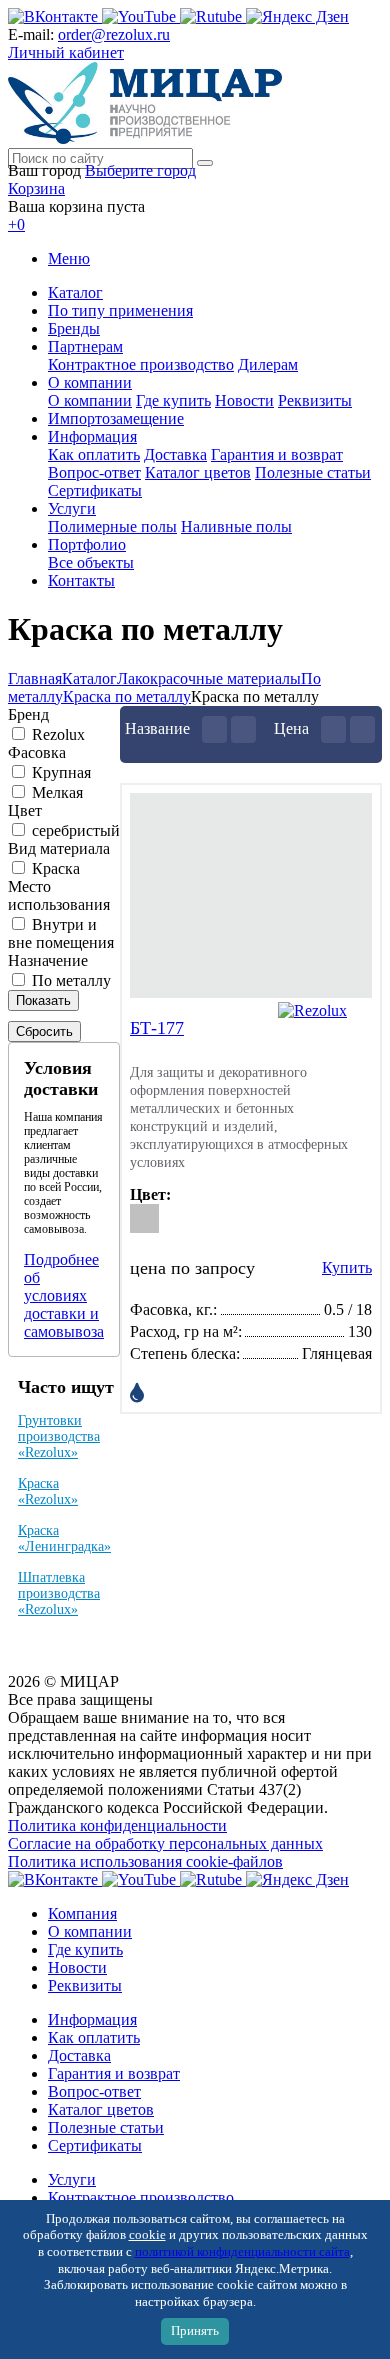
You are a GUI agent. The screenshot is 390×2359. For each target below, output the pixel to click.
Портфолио (87, 544)
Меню (69, 258)
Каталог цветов (198, 472)
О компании (90, 382)
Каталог (75, 292)
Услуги (72, 508)
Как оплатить (94, 454)
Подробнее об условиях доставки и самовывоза (64, 1295)
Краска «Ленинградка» (64, 1538)
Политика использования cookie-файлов (145, 1861)
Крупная (61, 772)
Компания (82, 1913)
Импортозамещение (116, 418)
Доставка (175, 454)
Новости (244, 400)
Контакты (81, 580)
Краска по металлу (127, 696)
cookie (147, 2235)
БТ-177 (157, 1028)
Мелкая (57, 792)
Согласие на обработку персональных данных (165, 1843)
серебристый (76, 830)
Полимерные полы (112, 526)
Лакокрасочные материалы (209, 678)
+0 (16, 224)
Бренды (74, 328)
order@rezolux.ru (114, 34)
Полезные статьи (313, 472)
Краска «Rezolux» (48, 1491)
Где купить (173, 400)
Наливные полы (236, 526)
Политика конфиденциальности (117, 1825)
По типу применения (120, 310)
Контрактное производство (141, 364)
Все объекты (91, 562)
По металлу (71, 980)
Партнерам (85, 346)
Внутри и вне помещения (61, 933)
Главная (35, 678)
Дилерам (268, 364)
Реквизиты (315, 400)
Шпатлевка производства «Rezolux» (59, 1593)
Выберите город (140, 170)
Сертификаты (95, 490)
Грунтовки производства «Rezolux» (59, 1436)
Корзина (36, 188)
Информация (92, 436)
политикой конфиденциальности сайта (242, 2252)
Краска (56, 868)
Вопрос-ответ (94, 472)
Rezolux (58, 734)
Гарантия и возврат (277, 454)
